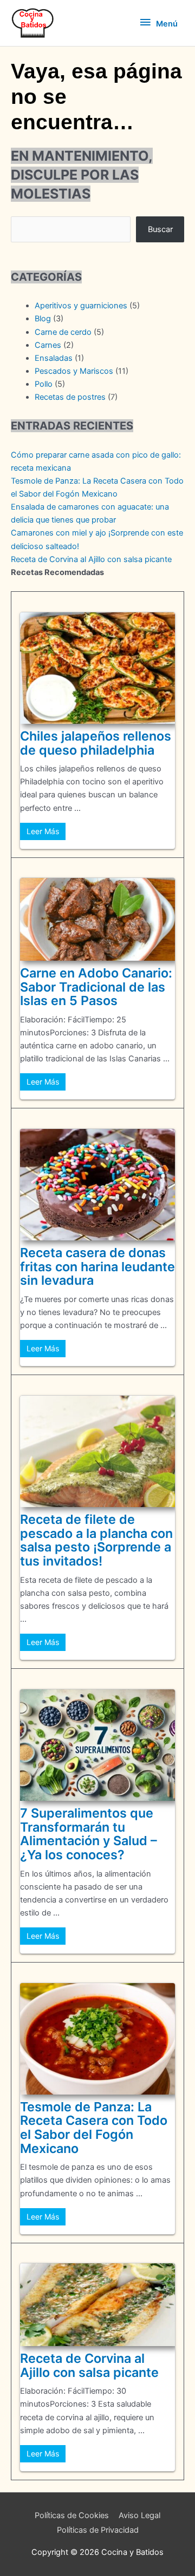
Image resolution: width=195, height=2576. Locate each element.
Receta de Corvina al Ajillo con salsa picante (91, 559)
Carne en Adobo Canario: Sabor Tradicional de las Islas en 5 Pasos (96, 987)
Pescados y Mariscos (74, 371)
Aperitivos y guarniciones (81, 306)
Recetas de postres (70, 397)
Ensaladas (54, 358)
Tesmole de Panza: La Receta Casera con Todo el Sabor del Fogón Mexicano (94, 2128)
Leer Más (43, 831)
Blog (43, 319)
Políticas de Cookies (72, 2515)
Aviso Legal (139, 2515)
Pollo (44, 384)
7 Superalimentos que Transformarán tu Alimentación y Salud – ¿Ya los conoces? (89, 1834)
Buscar (160, 229)
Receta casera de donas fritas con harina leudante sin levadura (97, 1266)
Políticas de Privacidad (98, 2530)
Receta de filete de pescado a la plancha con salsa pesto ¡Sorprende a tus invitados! (96, 1540)
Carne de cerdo (63, 332)
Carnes (48, 345)
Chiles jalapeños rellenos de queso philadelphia (96, 743)
